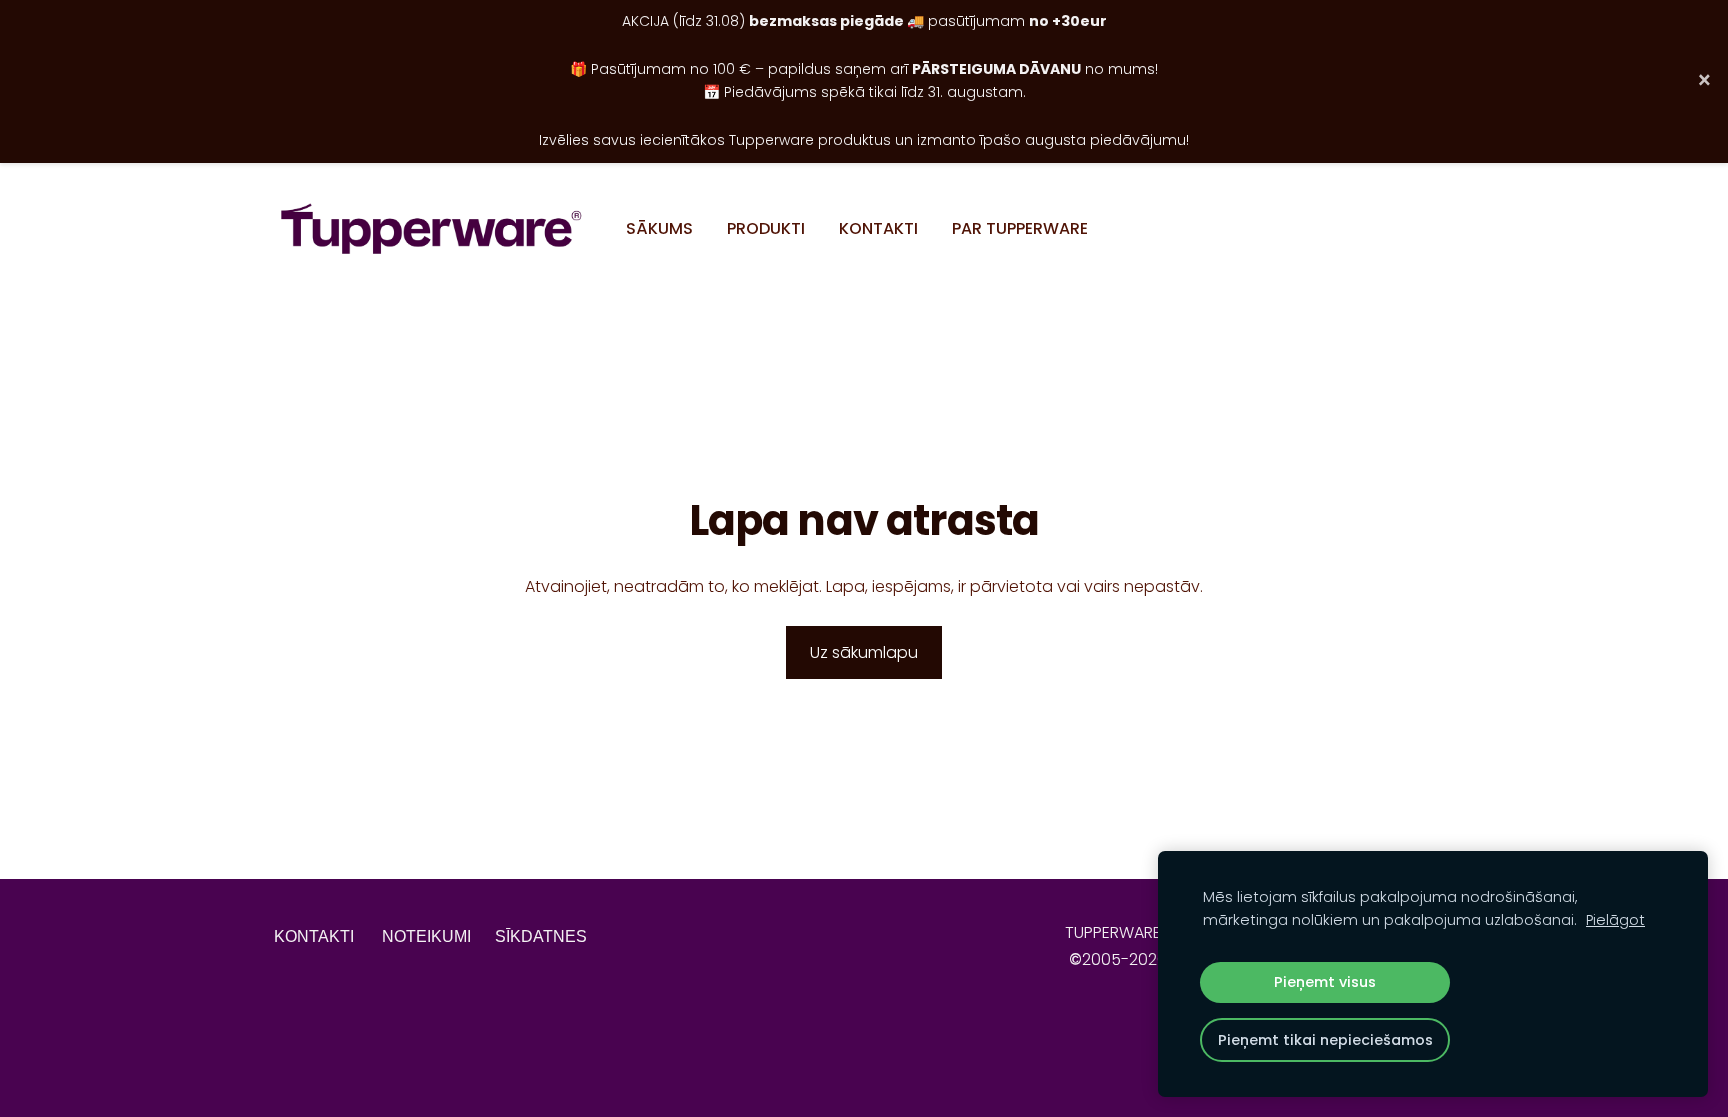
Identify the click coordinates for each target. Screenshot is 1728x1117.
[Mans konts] (1431, 228)
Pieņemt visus (1325, 982)
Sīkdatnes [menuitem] (541, 936)
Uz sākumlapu (864, 652)
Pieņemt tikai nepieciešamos (1325, 1040)
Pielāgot (1615, 920)
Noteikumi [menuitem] (426, 936)
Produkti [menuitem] (766, 228)
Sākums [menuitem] (659, 228)
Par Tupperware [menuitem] (1020, 228)
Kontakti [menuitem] (878, 228)
